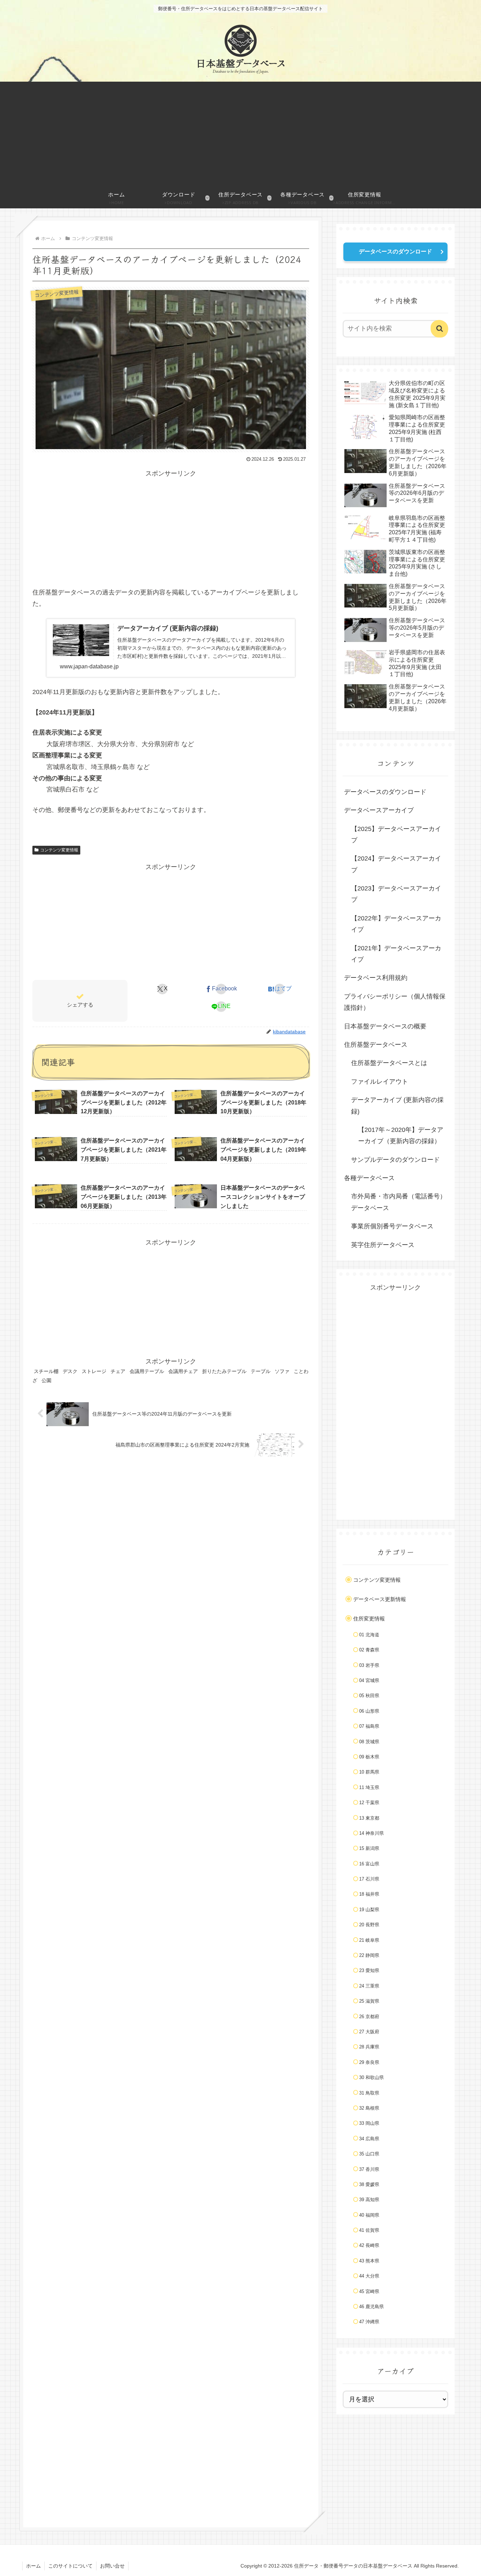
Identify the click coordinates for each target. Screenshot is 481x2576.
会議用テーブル (147, 1371)
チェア (118, 1371)
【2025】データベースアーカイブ (396, 834)
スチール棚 (46, 1371)
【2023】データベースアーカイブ (396, 894)
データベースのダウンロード (395, 251)
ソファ (282, 1371)
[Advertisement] (241, 134)
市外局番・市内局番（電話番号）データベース (399, 1202)
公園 (46, 1380)
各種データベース (369, 1178)
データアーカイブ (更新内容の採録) (397, 1106)
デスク (70, 1371)
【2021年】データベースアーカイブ (396, 954)
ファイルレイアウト (380, 1082)
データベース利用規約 (376, 978)
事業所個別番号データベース (392, 1226)
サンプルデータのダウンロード (395, 1160)
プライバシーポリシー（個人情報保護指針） (395, 1002)
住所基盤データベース (376, 1045)
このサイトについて (70, 2566)
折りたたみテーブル (224, 1371)
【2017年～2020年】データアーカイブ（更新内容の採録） (401, 1135)
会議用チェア (183, 1371)
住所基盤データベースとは (389, 1063)
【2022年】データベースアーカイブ (396, 924)
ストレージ (94, 1371)
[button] (439, 329)
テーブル (261, 1371)
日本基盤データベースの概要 (385, 1026)
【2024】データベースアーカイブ (396, 864)
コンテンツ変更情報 (59, 850)
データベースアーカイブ (379, 810)
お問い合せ (112, 2566)
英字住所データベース (383, 1245)
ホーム (33, 2566)
